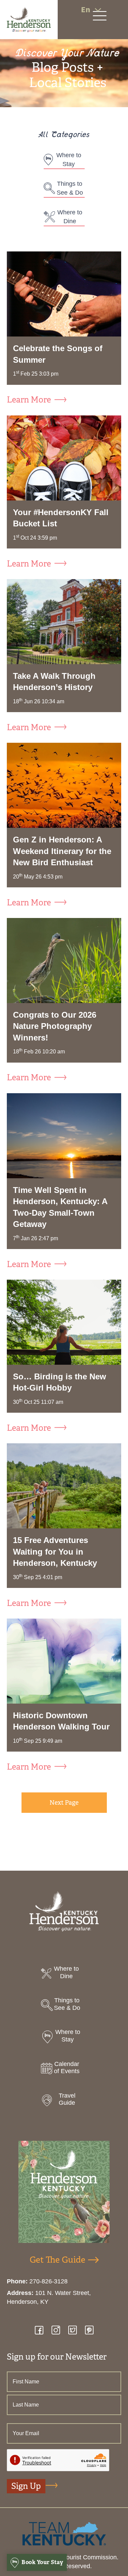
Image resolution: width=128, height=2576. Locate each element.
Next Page (64, 1803)
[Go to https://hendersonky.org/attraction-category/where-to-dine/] (64, 1974)
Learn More (29, 400)
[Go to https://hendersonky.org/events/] (64, 2070)
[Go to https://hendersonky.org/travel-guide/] (64, 2101)
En (86, 10)
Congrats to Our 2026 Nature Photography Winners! (55, 1026)
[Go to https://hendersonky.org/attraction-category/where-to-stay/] (64, 2038)
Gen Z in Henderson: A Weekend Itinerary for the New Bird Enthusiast (62, 851)
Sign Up (26, 2486)
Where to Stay (69, 160)
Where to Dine (70, 217)
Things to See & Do (70, 188)
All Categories (64, 136)
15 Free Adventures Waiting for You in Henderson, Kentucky (55, 1552)
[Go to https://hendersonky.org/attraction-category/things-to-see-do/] (64, 2006)
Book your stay (42, 2562)
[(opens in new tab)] (64, 2533)
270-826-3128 (48, 2281)
